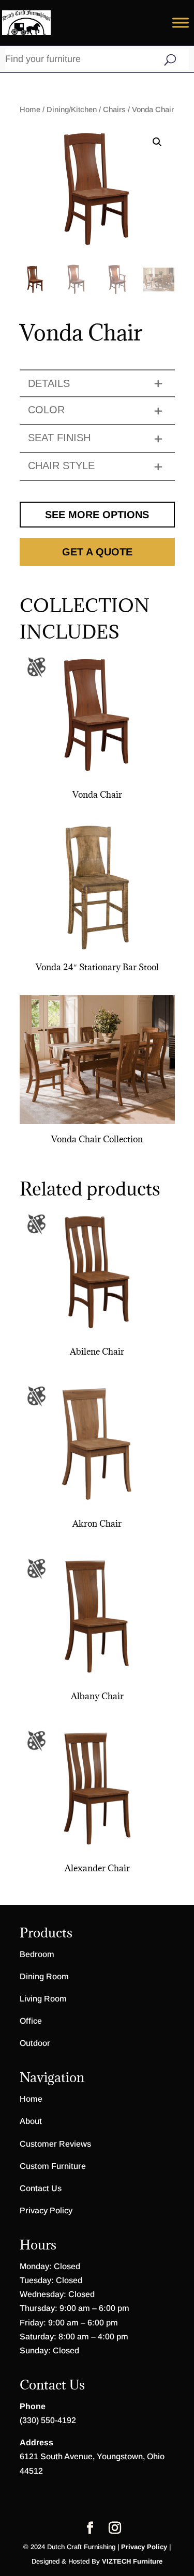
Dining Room (44, 1976)
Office (31, 2021)
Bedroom (37, 1954)
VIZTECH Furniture (132, 2561)
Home (30, 110)
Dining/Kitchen (72, 110)
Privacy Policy (46, 2210)
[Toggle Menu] (181, 22)
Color (46, 410)
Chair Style (61, 465)
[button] (157, 142)
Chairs (114, 110)
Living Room (43, 1999)
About (31, 2121)
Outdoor (35, 2043)
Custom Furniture (53, 2166)
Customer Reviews (55, 2144)
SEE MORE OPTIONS (97, 515)
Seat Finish (59, 438)
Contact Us (41, 2188)
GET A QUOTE (97, 552)
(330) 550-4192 (48, 2420)
